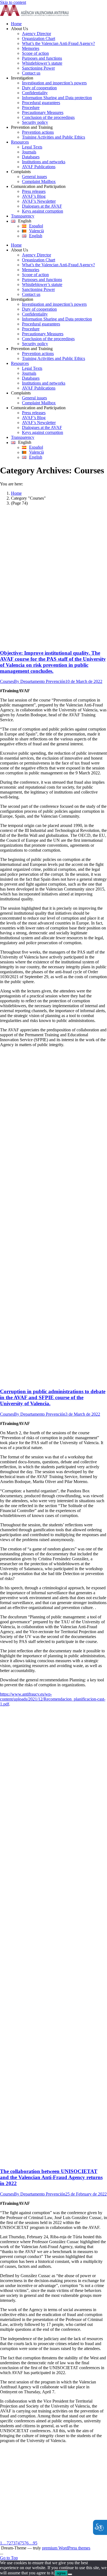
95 (35, 2543)
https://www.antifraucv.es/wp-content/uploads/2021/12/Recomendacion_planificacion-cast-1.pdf (53, 1699)
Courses (7, 681)
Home (16, 493)
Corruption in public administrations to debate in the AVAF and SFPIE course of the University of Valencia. (53, 1397)
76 (26, 2543)
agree (61, 2573)
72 (9, 2543)
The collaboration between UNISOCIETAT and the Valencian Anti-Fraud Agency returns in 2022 (51, 2177)
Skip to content (13, 2)
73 (13, 2543)
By (40, 681)
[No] (70, 2574)
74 (18, 2543)
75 (22, 2543)
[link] (34, 14)
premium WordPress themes (66, 2548)
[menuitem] (59, 24)
